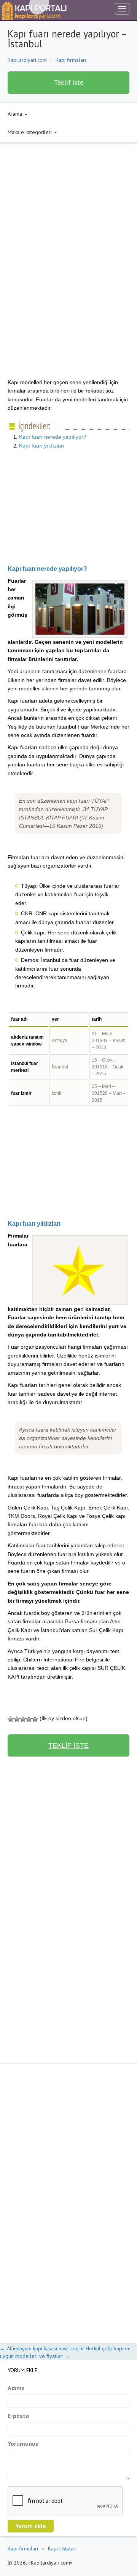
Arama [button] (16, 114)
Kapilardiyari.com (27, 60)
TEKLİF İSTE (68, 1745)
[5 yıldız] (35, 1719)
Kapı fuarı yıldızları (42, 446)
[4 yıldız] (29, 1719)
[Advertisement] (72, 213)
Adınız (16, 2388)
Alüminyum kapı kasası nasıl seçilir (42, 2348)
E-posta (18, 2416)
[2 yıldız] (17, 1719)
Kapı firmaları (71, 60)
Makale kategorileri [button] (30, 132)
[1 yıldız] (11, 1719)
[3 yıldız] (23, 1719)
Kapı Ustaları (62, 2549)
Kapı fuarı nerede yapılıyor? (53, 437)
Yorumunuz (23, 2443)
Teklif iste (69, 82)
